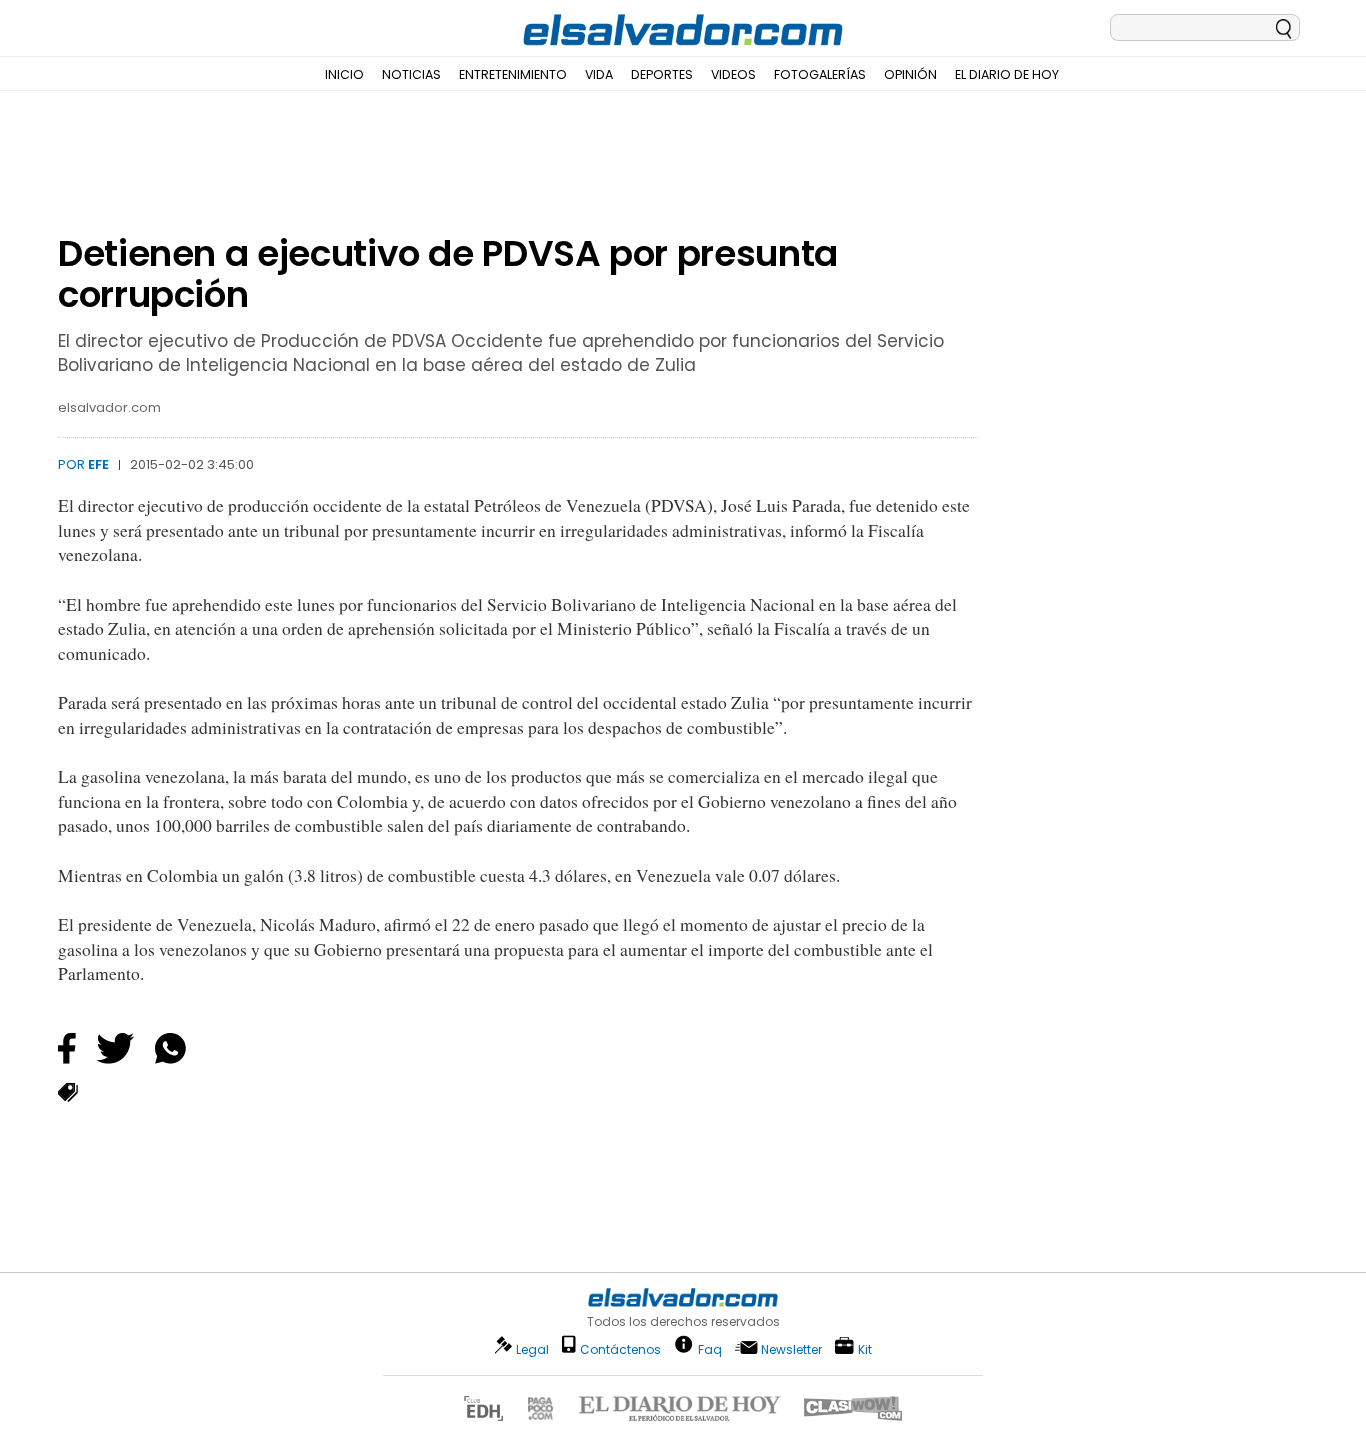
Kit (865, 1348)
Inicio (344, 74)
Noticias (411, 74)
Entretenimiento (513, 74)
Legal (532, 1349)
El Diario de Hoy (1007, 74)
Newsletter (791, 1349)
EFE (98, 464)
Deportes (662, 74)
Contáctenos (620, 1349)
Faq (710, 1348)
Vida (599, 74)
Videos (733, 74)
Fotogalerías (820, 74)
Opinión (910, 74)
